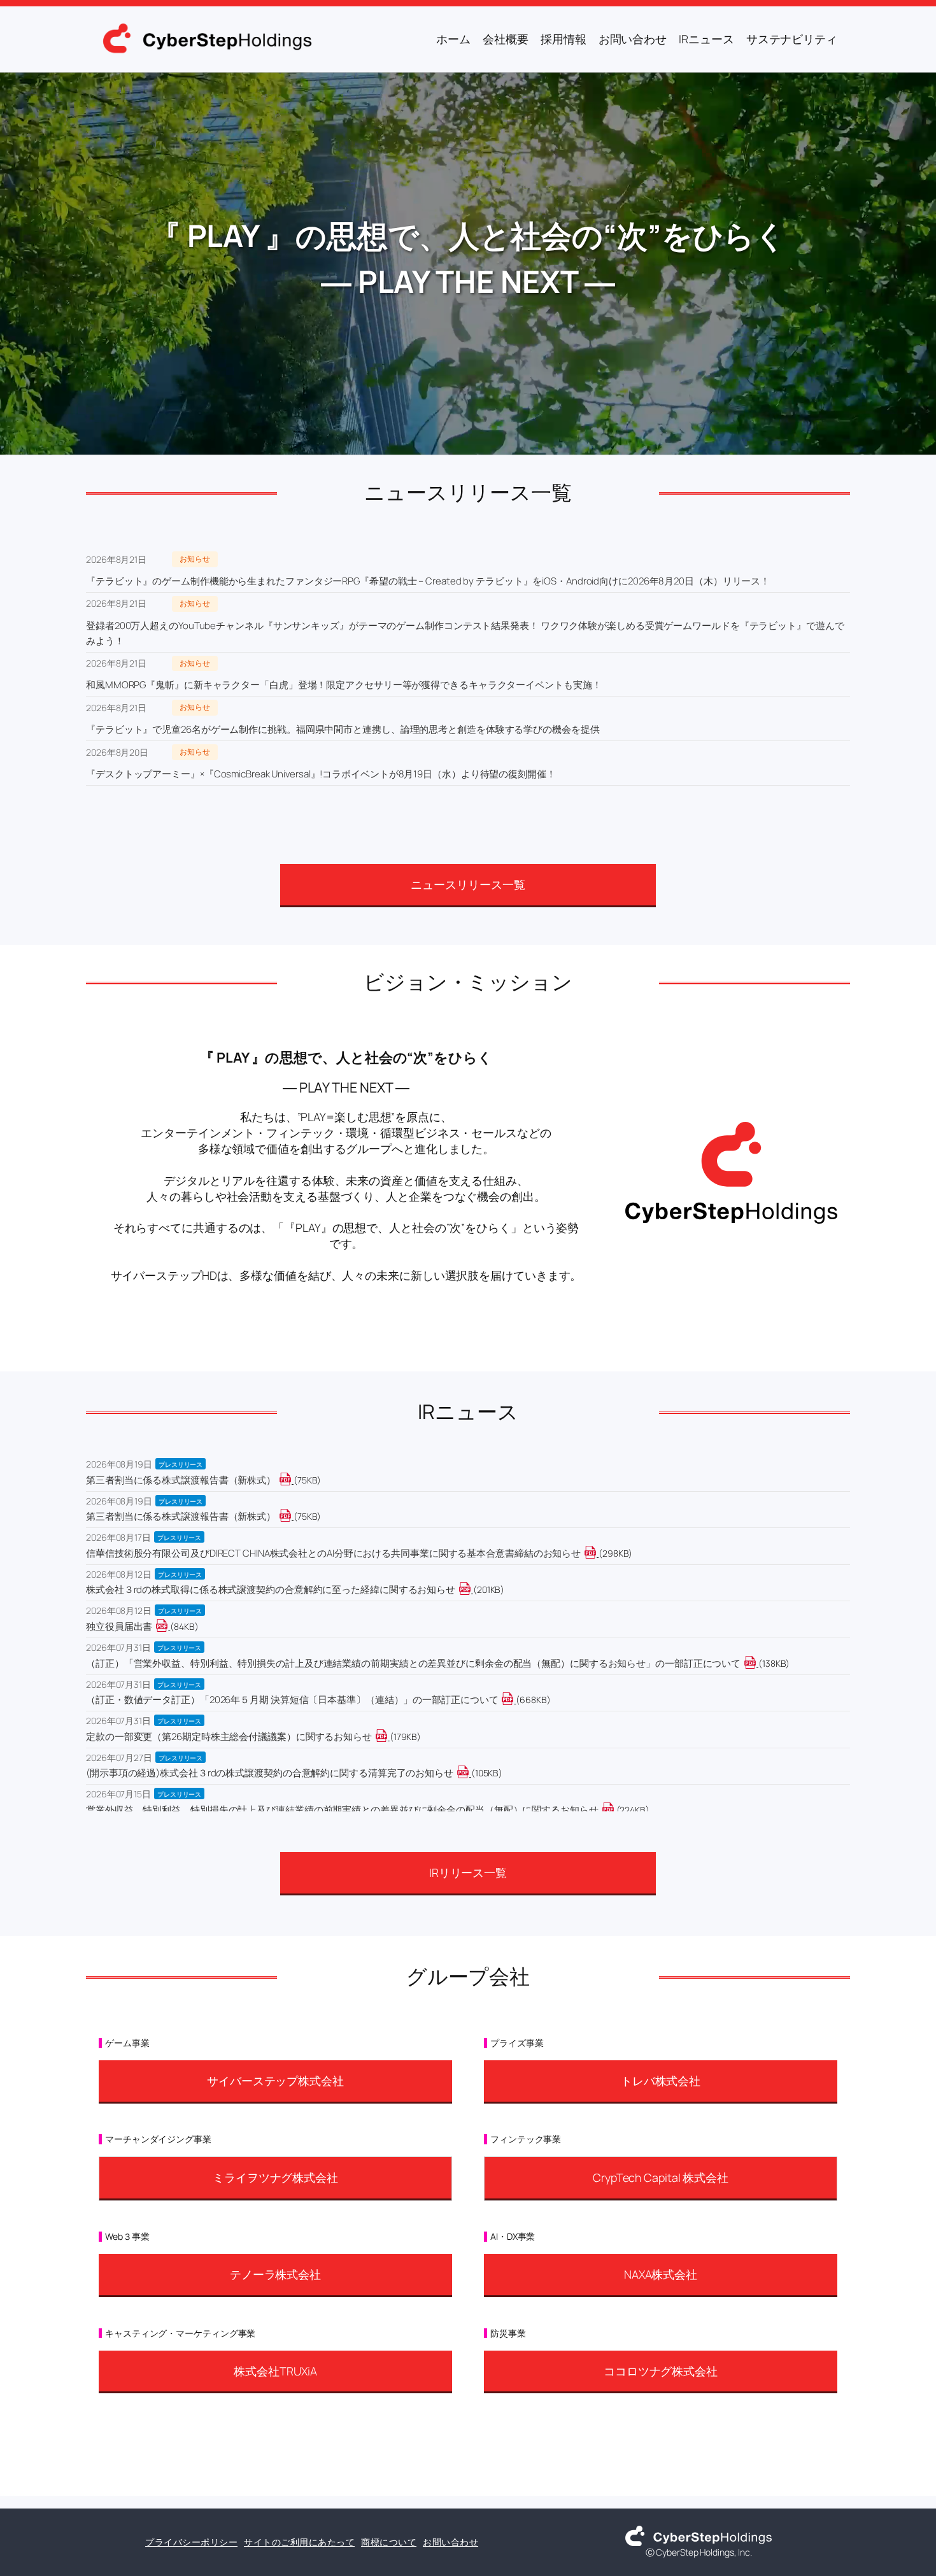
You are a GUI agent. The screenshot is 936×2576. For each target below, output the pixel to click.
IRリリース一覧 (468, 1872)
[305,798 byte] (598, 1553)
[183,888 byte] (389, 1737)
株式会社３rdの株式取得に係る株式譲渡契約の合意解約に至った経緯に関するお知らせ (271, 1589)
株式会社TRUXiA (275, 2371)
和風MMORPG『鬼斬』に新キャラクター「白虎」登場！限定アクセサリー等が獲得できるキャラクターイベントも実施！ (344, 685)
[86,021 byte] (169, 1626)
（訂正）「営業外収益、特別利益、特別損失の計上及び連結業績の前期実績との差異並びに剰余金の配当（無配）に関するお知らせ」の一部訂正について (413, 1663)
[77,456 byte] (293, 1480)
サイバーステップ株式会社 (275, 2081)
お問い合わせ (450, 2542)
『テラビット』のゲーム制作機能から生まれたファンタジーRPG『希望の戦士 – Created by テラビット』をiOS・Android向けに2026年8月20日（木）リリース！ (428, 581)
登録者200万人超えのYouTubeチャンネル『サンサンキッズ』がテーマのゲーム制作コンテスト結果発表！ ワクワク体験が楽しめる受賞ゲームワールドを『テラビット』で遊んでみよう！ (465, 633)
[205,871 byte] (472, 1589)
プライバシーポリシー (191, 2542)
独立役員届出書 (119, 1626)
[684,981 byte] (515, 1700)
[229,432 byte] (615, 1810)
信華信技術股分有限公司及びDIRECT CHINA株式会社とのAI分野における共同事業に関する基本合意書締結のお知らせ (333, 1553)
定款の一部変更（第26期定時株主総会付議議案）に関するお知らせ (229, 1737)
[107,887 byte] (470, 1773)
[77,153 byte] (293, 1516)
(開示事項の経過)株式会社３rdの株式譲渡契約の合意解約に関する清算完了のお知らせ (270, 1773)
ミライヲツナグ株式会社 (275, 2177)
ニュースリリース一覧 (468, 884)
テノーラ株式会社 (275, 2274)
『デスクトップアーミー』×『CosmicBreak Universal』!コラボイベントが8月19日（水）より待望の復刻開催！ (321, 774)
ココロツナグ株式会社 (661, 2371)
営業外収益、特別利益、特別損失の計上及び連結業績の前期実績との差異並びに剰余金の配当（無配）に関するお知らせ (342, 1810)
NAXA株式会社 (661, 2274)
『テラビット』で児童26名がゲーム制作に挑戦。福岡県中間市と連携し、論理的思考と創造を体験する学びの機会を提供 (343, 729)
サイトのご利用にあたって (299, 2542)
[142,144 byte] (757, 1663)
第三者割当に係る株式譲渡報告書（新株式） (181, 1480)
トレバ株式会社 (661, 2081)
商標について (389, 2542)
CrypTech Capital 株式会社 (661, 2177)
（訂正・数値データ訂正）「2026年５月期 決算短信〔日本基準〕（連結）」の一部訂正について (292, 1700)
